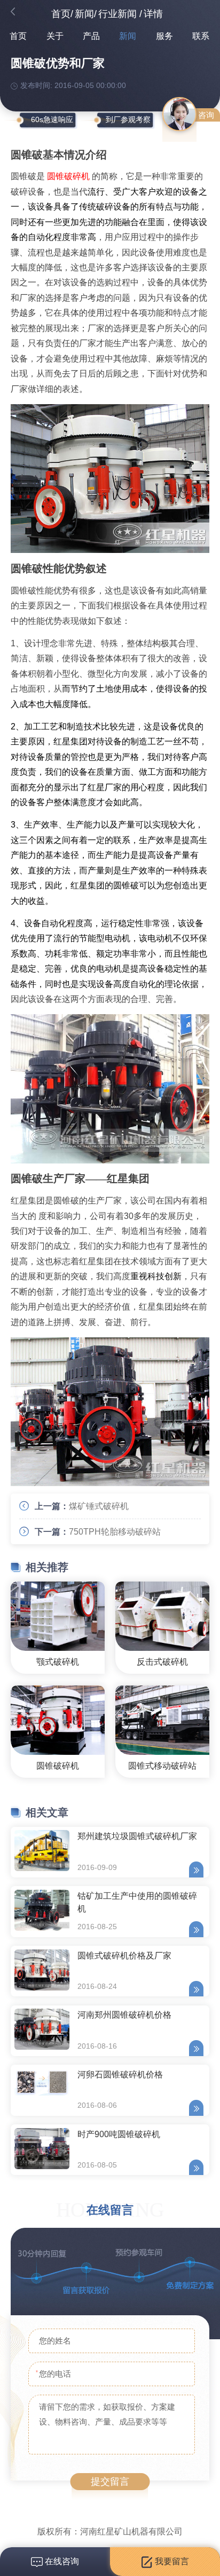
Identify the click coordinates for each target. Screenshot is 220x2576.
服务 (164, 36)
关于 (55, 36)
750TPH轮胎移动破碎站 (115, 1532)
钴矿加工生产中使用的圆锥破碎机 (137, 1902)
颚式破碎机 (58, 1662)
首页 (61, 14)
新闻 (84, 14)
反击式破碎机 (162, 1662)
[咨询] (179, 114)
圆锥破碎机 (68, 176)
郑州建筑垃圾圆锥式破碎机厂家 (137, 1836)
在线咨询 (61, 2561)
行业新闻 (117, 14)
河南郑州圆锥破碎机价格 (124, 2015)
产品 (91, 36)
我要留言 (171, 2561)
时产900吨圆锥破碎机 (119, 2134)
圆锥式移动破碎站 (162, 1766)
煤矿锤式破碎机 (99, 1506)
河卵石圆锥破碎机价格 (120, 2075)
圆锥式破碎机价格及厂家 (124, 1956)
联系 (201, 36)
